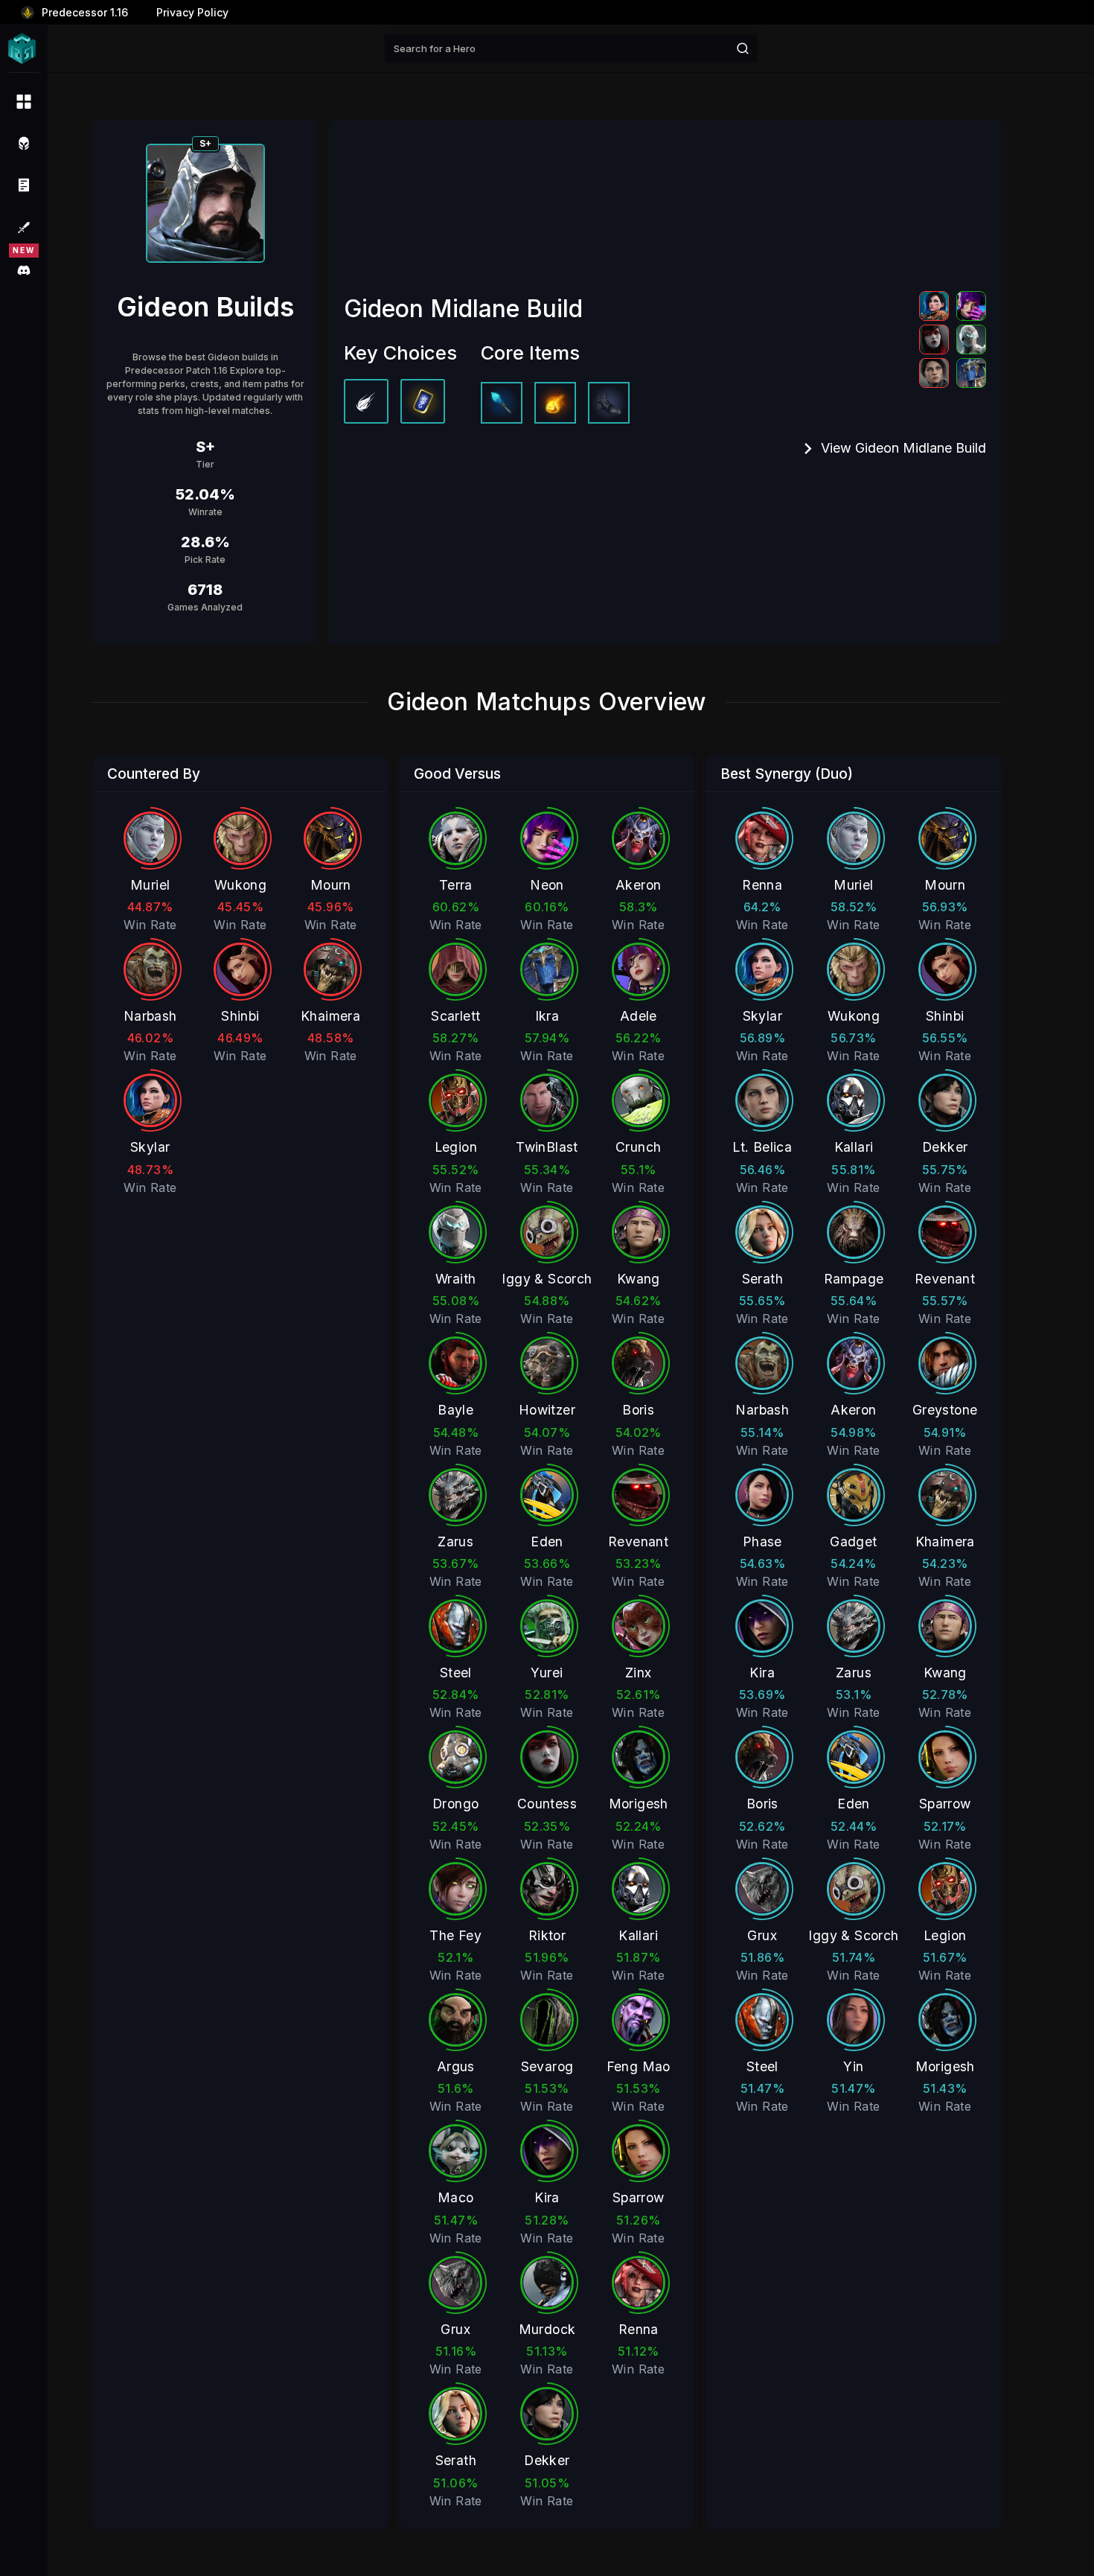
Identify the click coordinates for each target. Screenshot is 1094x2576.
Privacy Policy (192, 12)
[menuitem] (24, 101)
